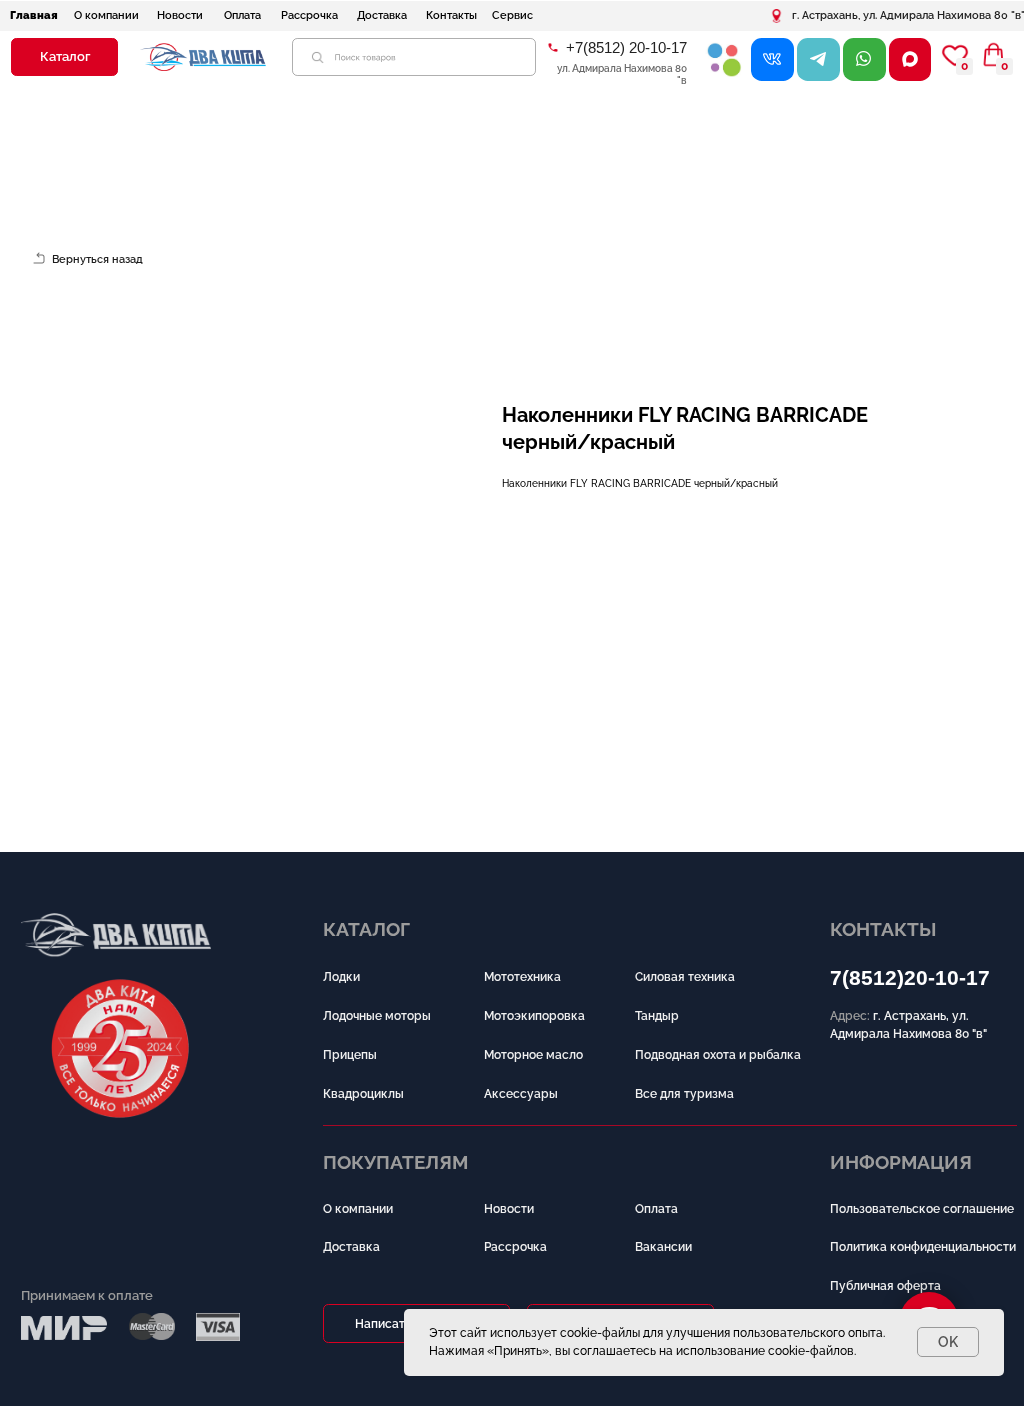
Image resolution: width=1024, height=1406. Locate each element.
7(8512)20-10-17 (910, 978)
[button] (65, 56)
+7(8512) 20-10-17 (626, 47)
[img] (724, 59)
